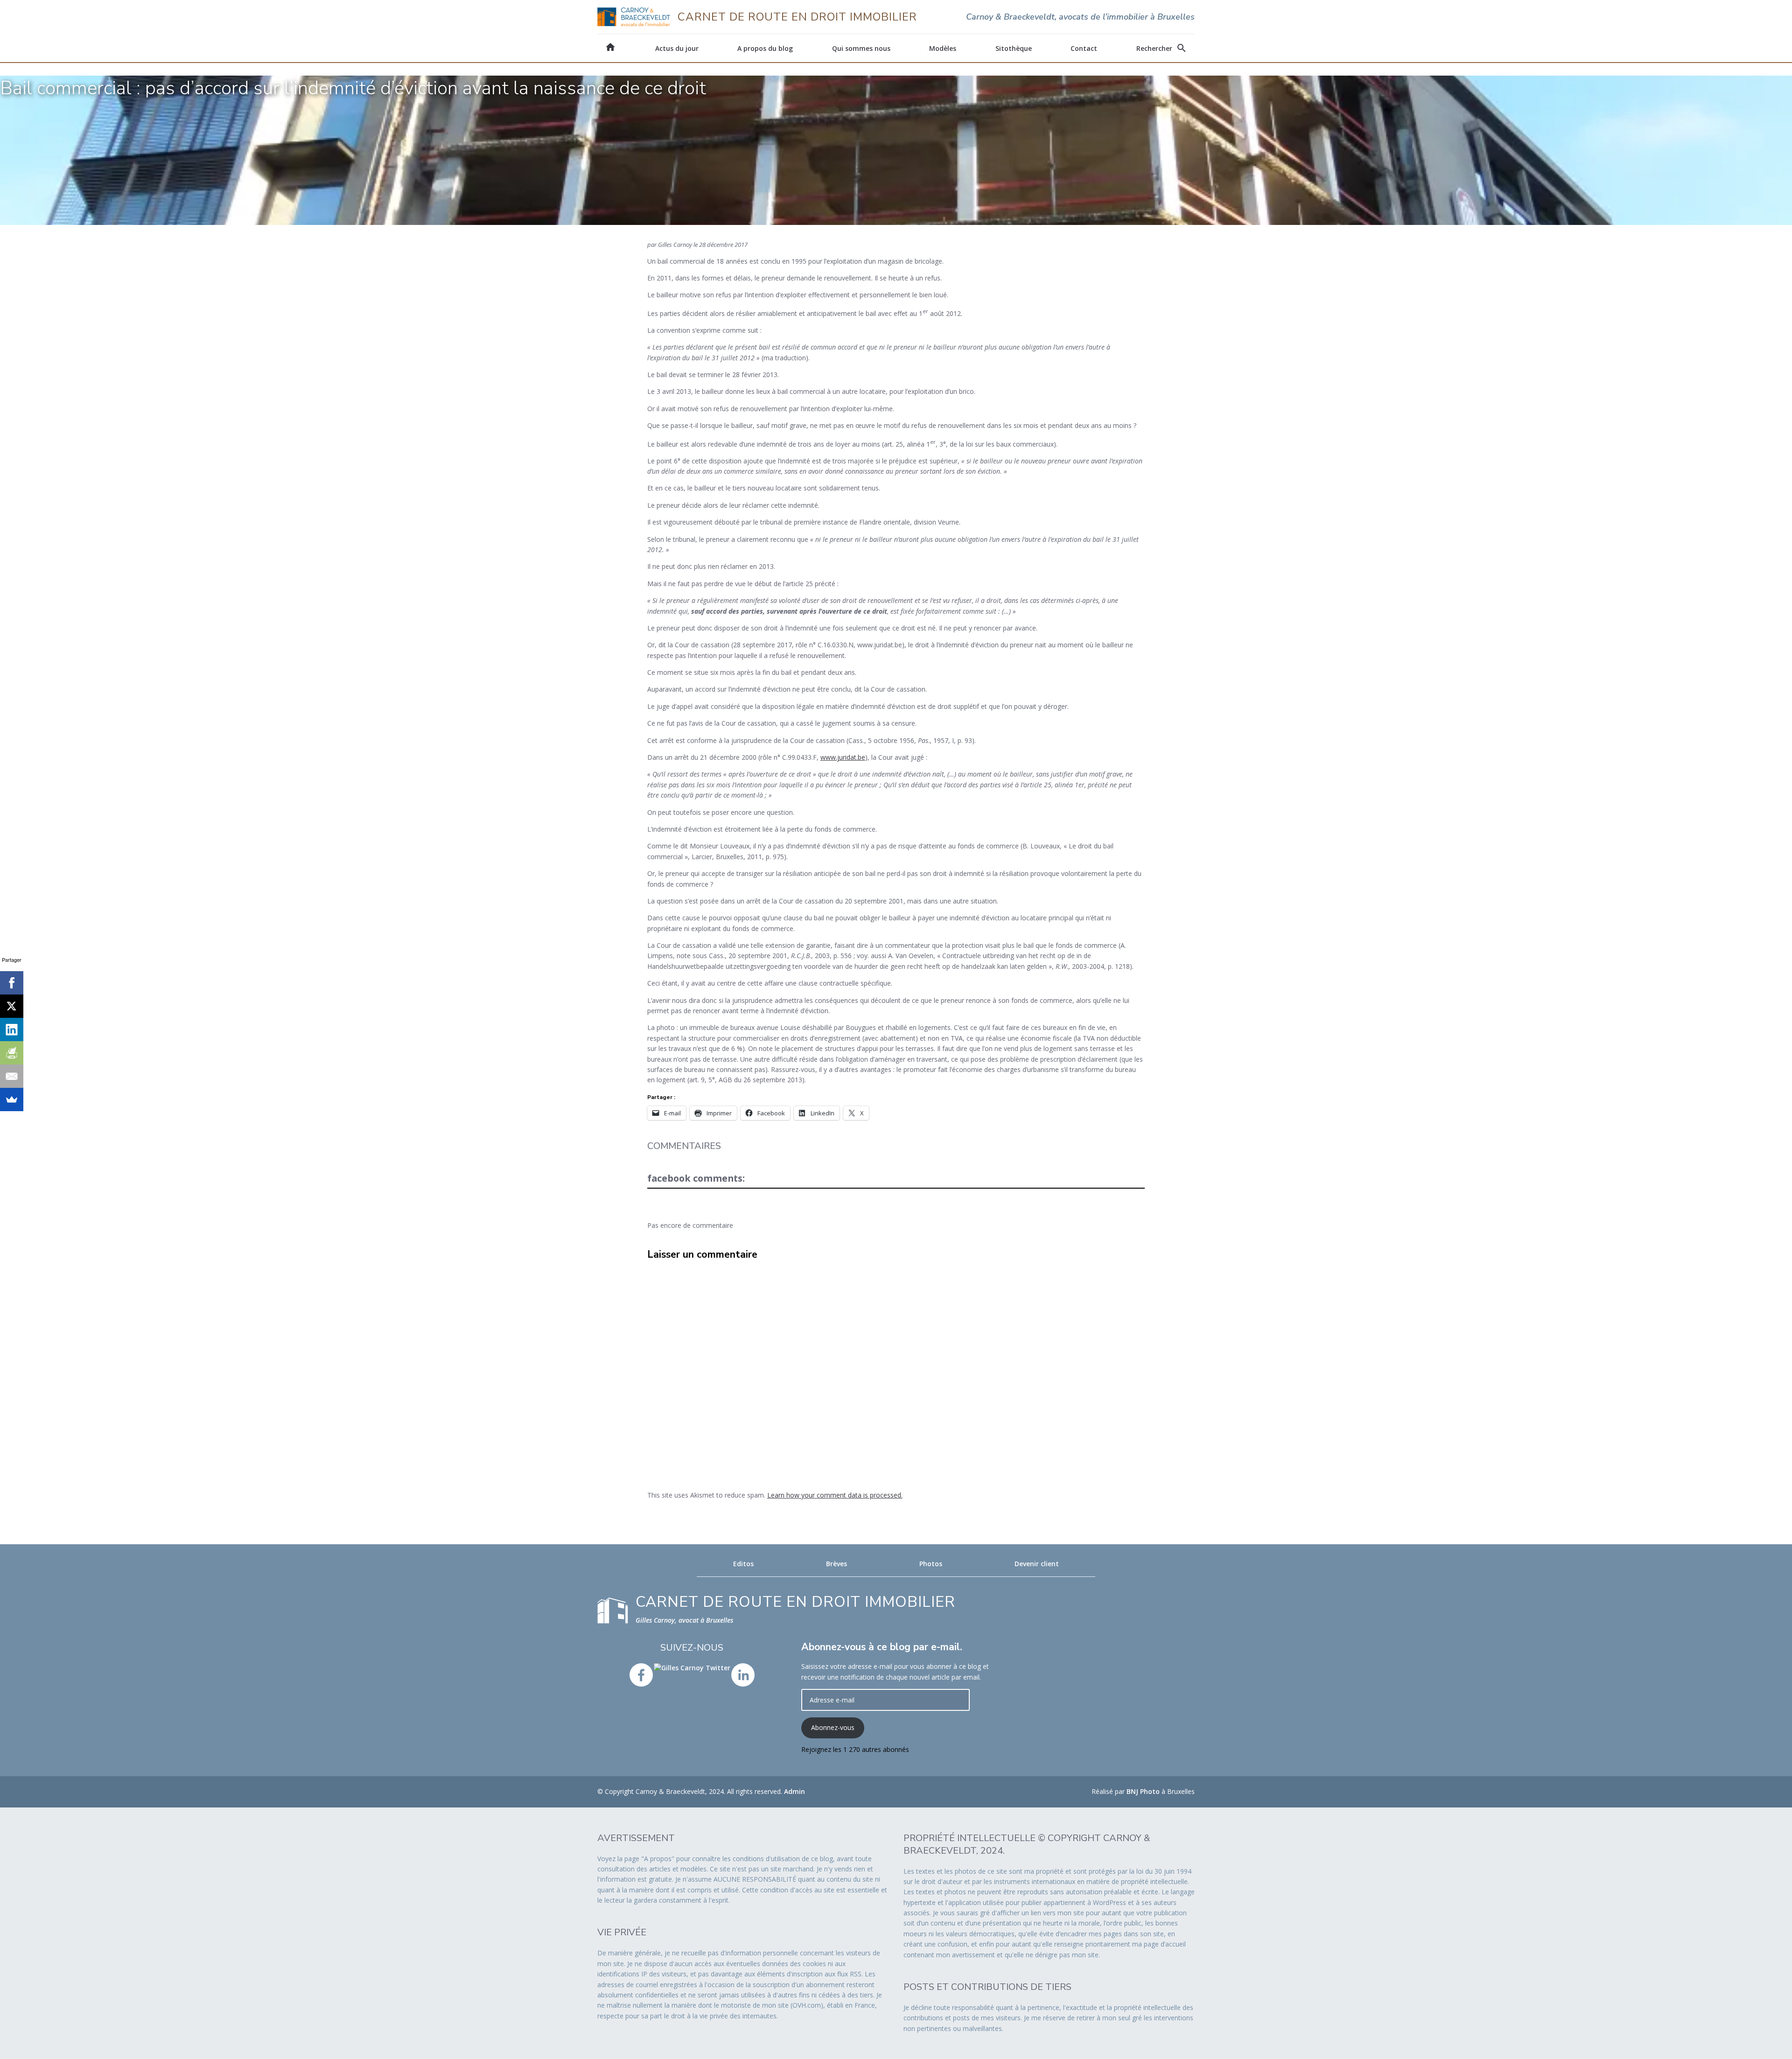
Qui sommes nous (861, 48)
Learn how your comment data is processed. (835, 1495)
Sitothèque (1014, 48)
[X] (12, 1006)
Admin (794, 1791)
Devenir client (1037, 1564)
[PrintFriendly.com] (12, 1053)
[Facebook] (12, 983)
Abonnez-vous (833, 1727)
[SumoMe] (12, 1100)
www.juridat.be (843, 757)
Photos (931, 1564)
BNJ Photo (1143, 1791)
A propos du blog (765, 48)
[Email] (12, 1076)
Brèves (836, 1564)
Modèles (943, 48)
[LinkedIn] (12, 1029)
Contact (1084, 48)
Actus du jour (677, 48)
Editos (743, 1564)
